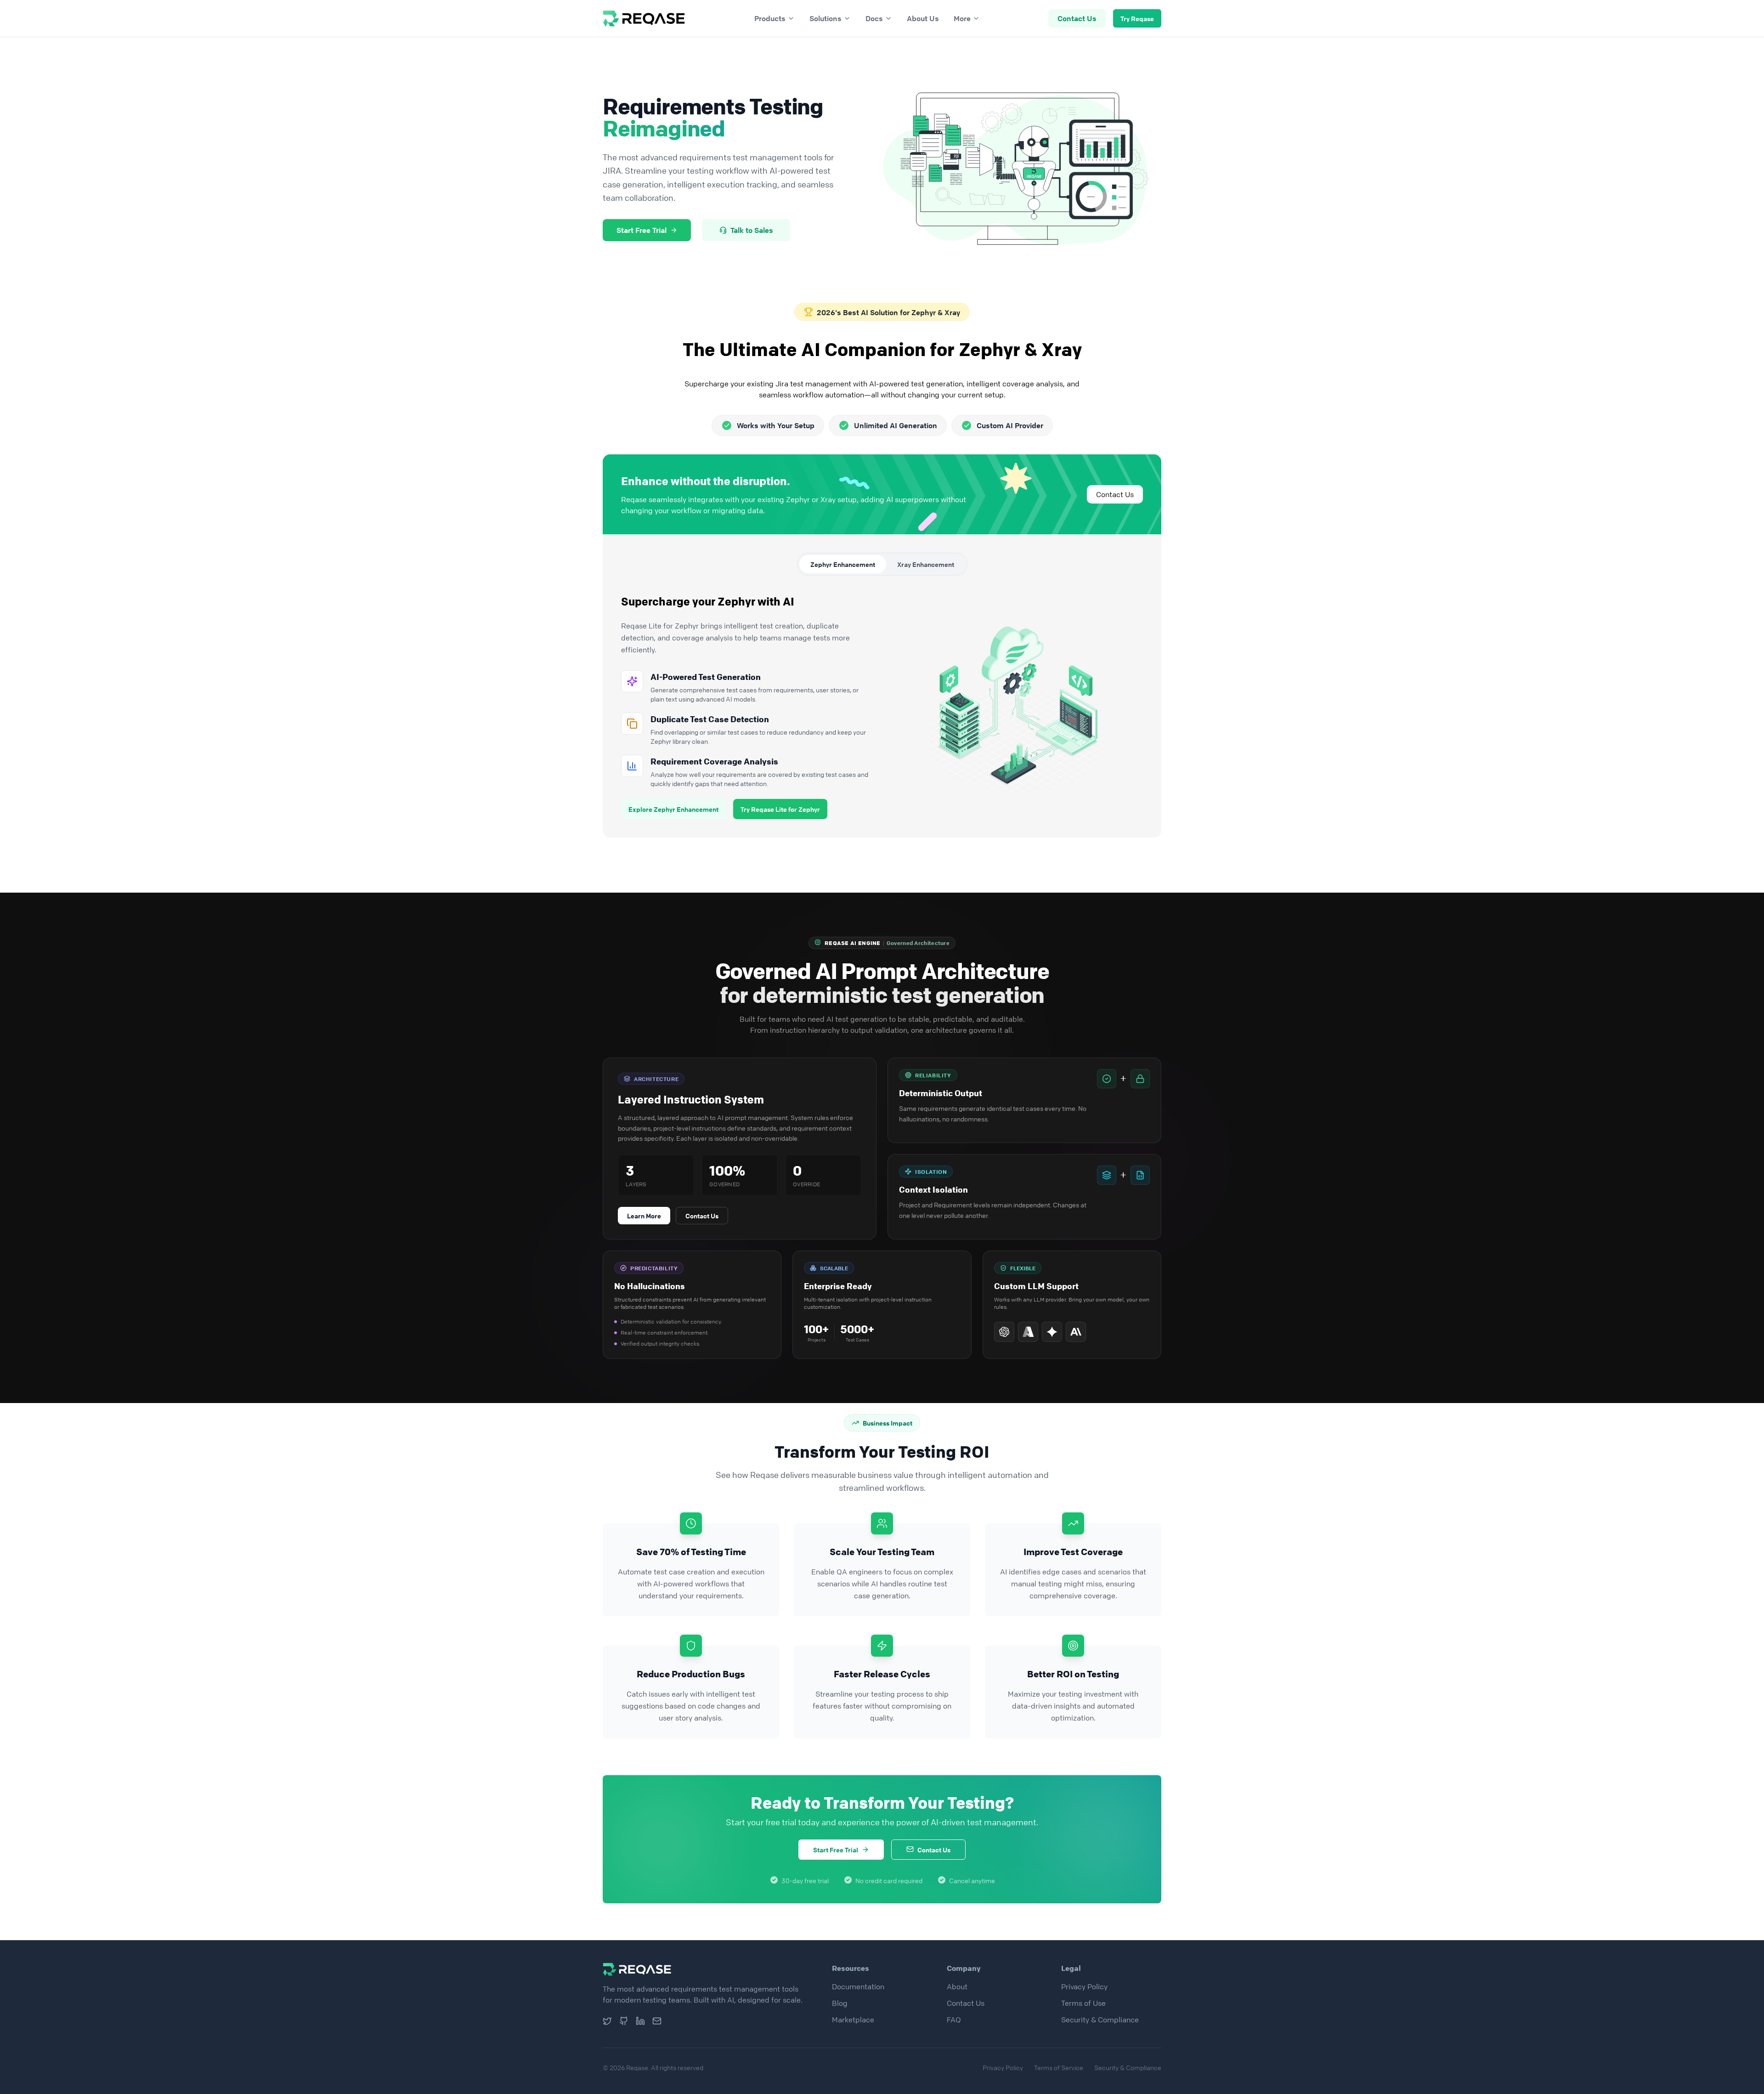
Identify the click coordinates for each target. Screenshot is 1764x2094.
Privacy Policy (1084, 1986)
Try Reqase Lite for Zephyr (780, 809)
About (957, 1986)
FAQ (954, 2020)
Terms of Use (1083, 2003)
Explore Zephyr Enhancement (673, 809)
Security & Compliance (1100, 2020)
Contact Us (1077, 18)
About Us (923, 18)
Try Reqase (1137, 18)
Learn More (644, 1216)
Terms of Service (1059, 2067)
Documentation (858, 1986)
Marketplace (853, 2020)
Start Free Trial (642, 230)
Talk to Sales (752, 230)
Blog (840, 2003)
